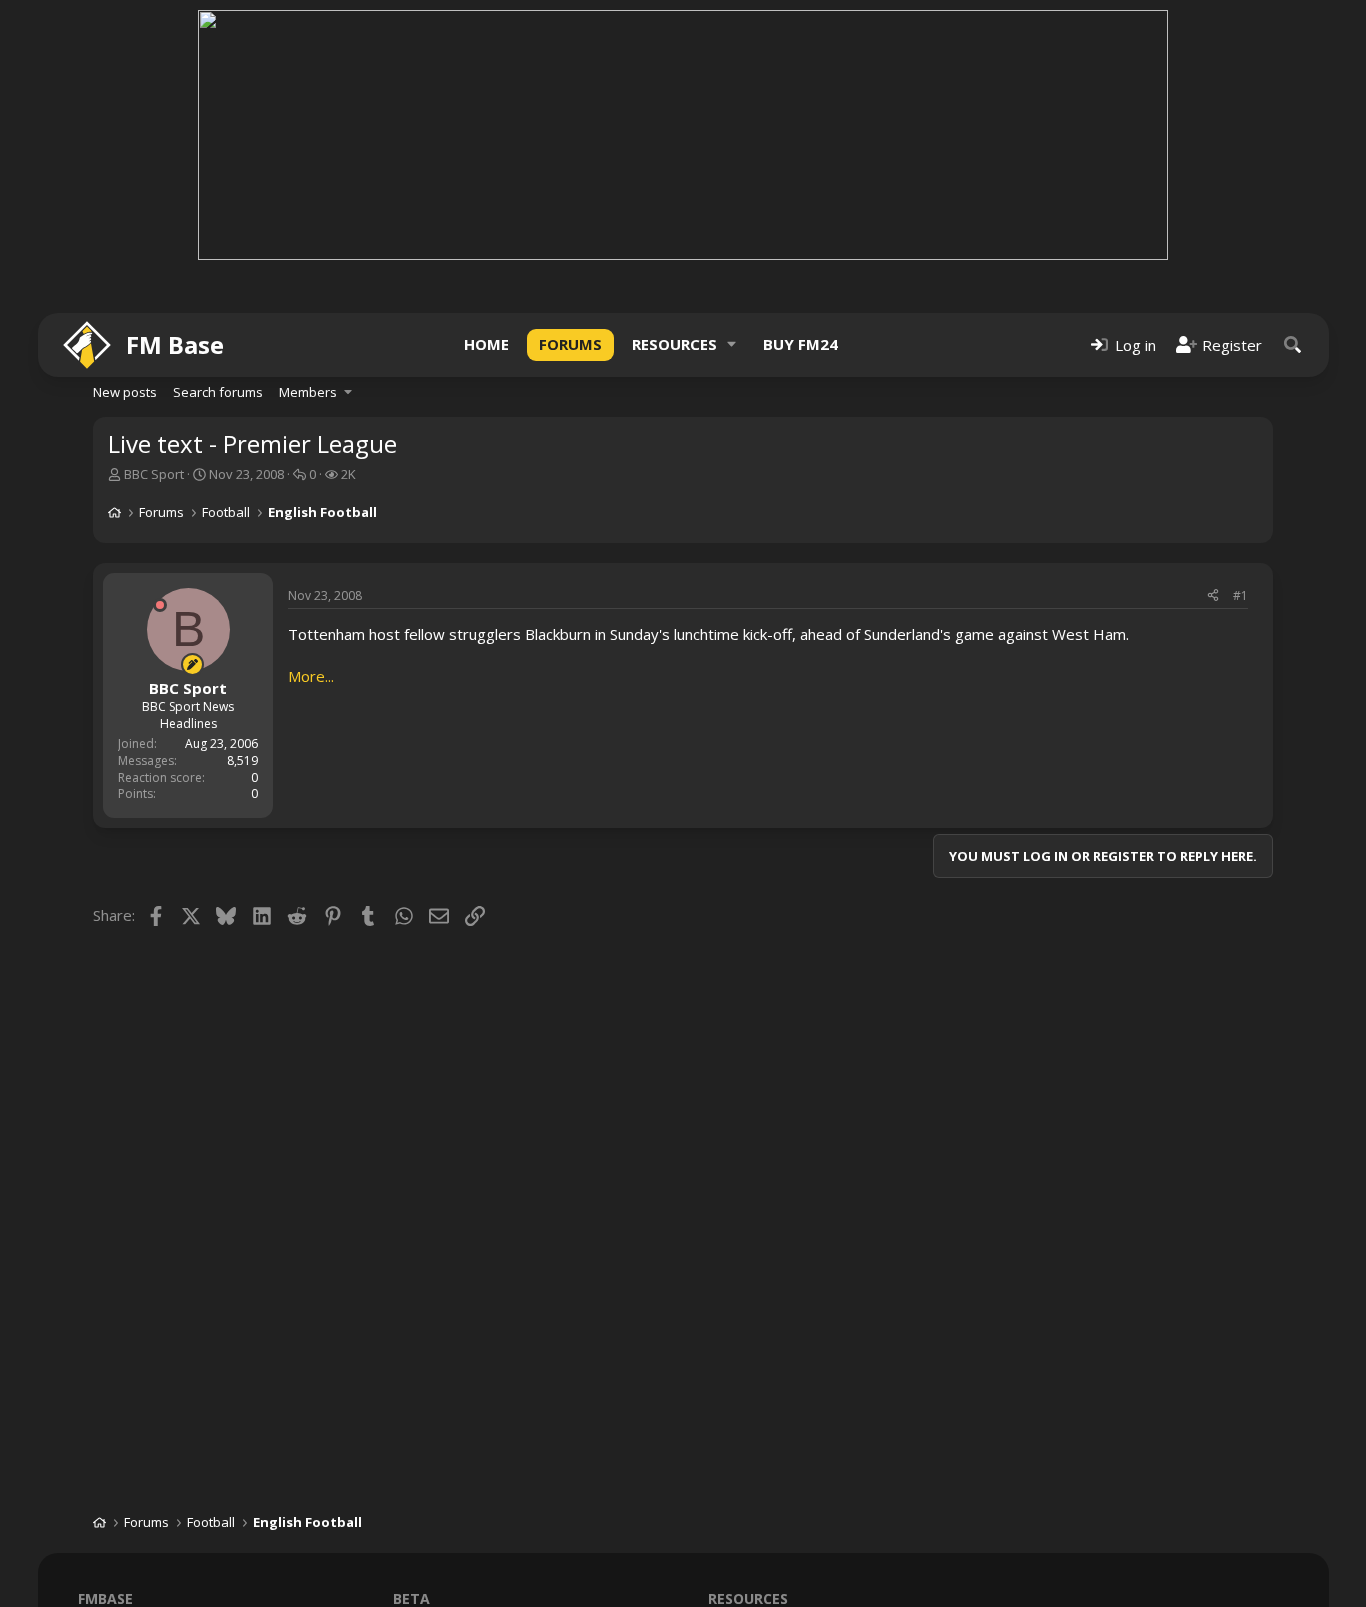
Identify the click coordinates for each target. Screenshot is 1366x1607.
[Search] (1293, 344)
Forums (570, 344)
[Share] (1213, 596)
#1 (1240, 595)
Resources (674, 344)
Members (308, 392)
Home (486, 344)
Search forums (218, 392)
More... (311, 676)
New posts (125, 392)
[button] (732, 344)
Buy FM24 (800, 344)
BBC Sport (154, 474)
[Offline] (160, 605)
